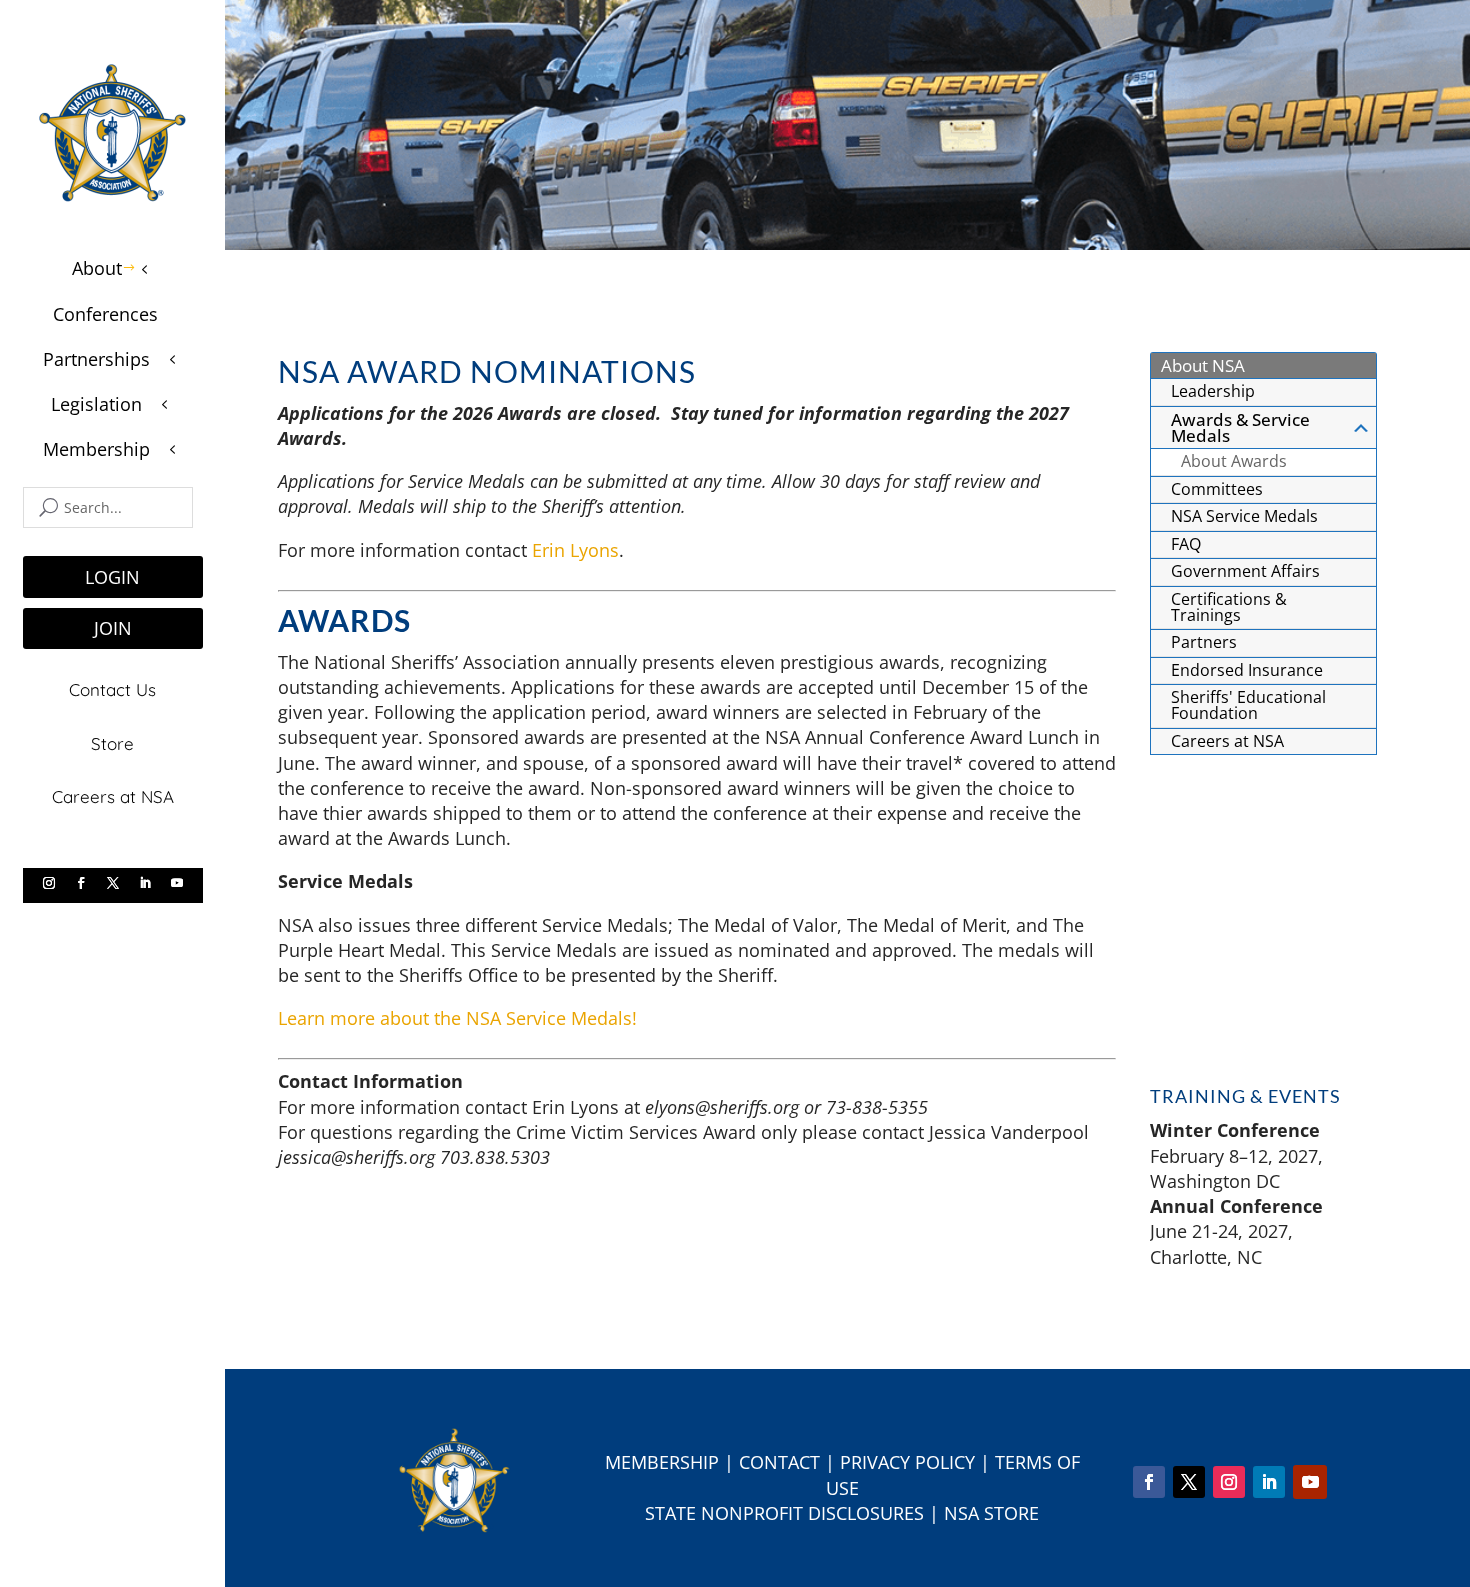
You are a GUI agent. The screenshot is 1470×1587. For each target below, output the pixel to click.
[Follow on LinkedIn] (145, 883)
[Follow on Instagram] (49, 883)
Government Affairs (1245, 571)
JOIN (113, 628)
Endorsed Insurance (1247, 670)
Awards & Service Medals (1240, 427)
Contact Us (112, 689)
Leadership (1213, 391)
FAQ (1186, 544)
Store (112, 743)
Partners (1204, 642)
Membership (662, 1462)
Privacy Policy (907, 1462)
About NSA (1203, 365)
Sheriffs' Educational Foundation (1248, 705)
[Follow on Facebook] (81, 883)
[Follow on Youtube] (177, 883)
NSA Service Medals (1244, 516)
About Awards (1234, 461)
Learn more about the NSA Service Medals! (457, 1018)
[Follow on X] (113, 883)
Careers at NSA (113, 796)
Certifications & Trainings (1229, 607)
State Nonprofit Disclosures (784, 1513)
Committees (1217, 489)
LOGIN (112, 577)
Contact (779, 1462)
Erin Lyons (575, 550)
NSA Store (991, 1513)
